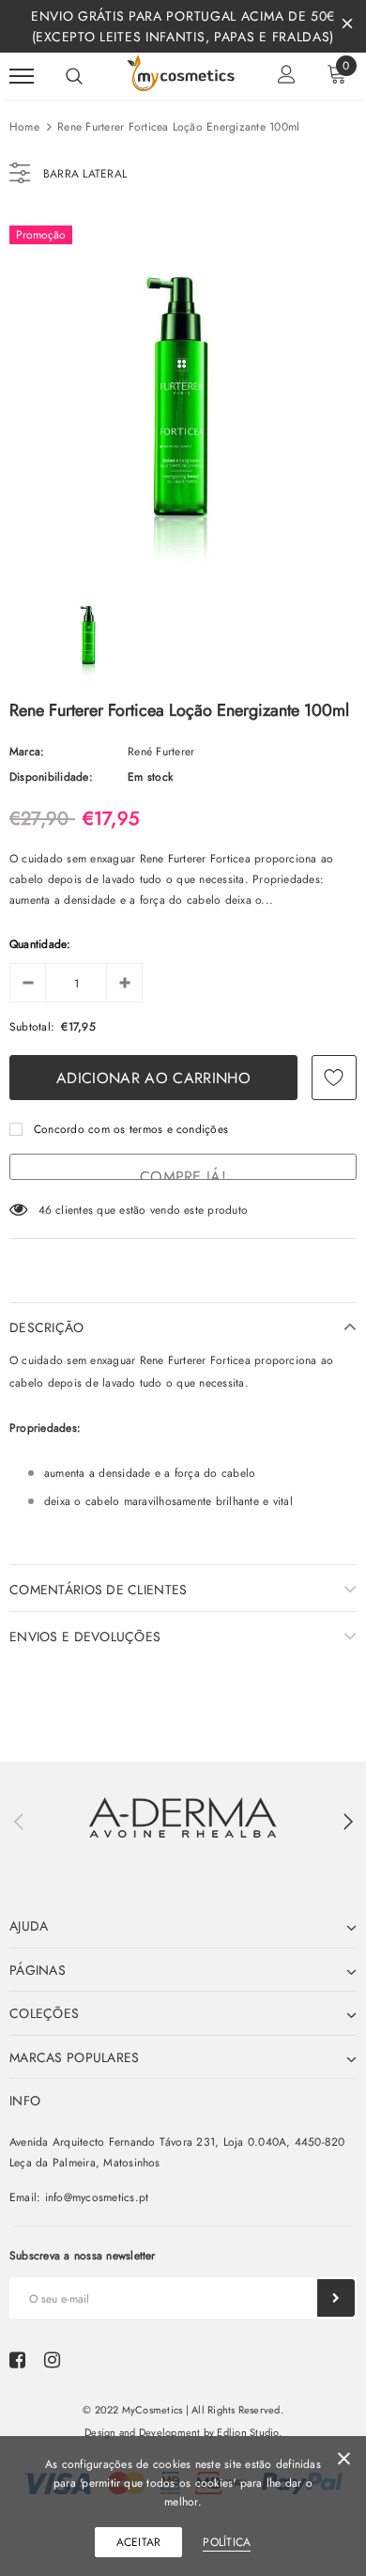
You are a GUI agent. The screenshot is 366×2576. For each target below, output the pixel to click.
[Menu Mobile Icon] (22, 77)
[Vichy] (183, 1817)
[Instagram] (52, 2360)
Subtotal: (32, 1027)
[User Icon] (287, 77)
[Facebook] (17, 2360)
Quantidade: (40, 944)
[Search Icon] (74, 76)
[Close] (344, 2462)
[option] (183, 389)
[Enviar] (336, 2298)
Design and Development (142, 2432)
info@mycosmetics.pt (97, 2197)
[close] (347, 26)
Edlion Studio (247, 2432)
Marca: (27, 752)
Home (24, 127)
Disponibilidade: (51, 777)
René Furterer (161, 752)
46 (45, 1210)
